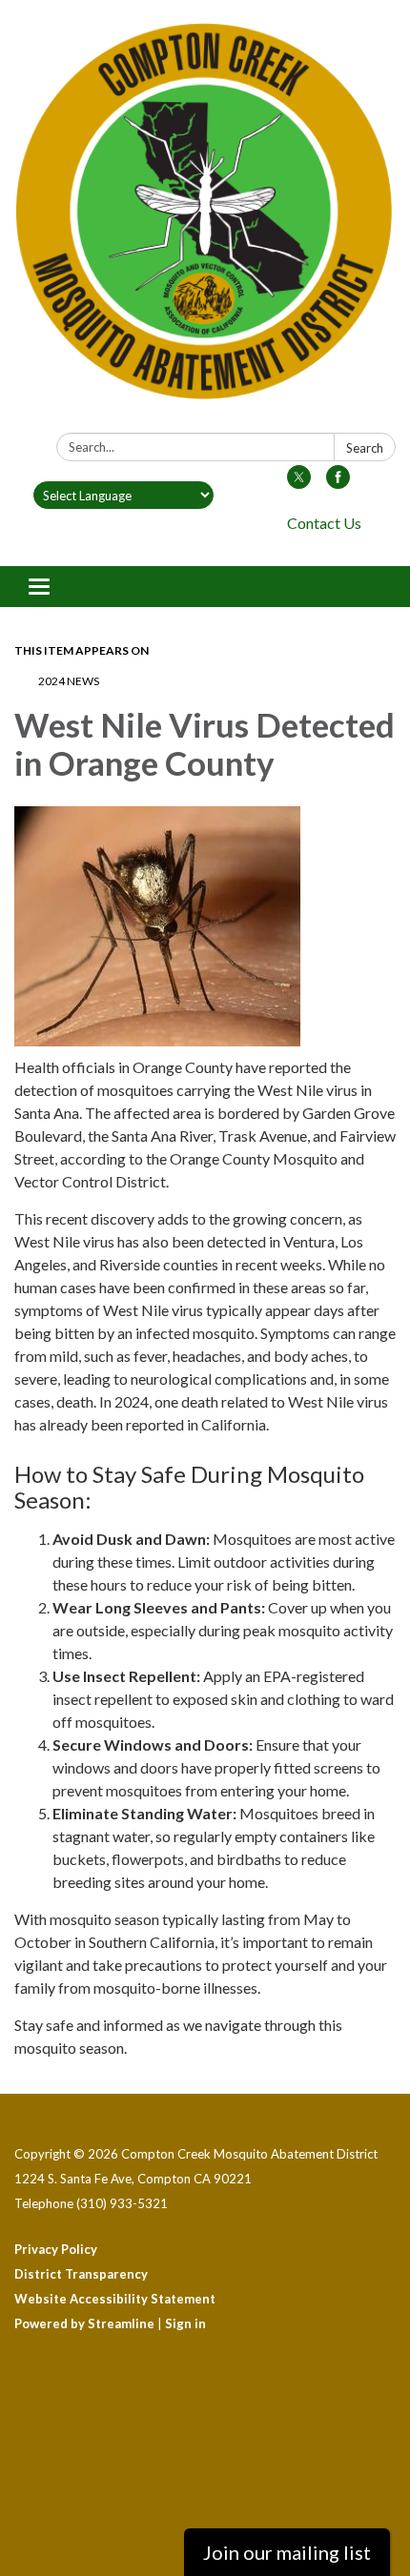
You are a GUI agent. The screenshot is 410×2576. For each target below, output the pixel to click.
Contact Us (324, 523)
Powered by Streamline (84, 2323)
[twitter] (299, 483)
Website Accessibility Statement (115, 2299)
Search (365, 448)
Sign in (185, 2323)
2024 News (69, 681)
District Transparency (81, 2274)
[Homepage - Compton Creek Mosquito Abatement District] (205, 220)
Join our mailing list (287, 2552)
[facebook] (338, 483)
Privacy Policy (56, 2249)
